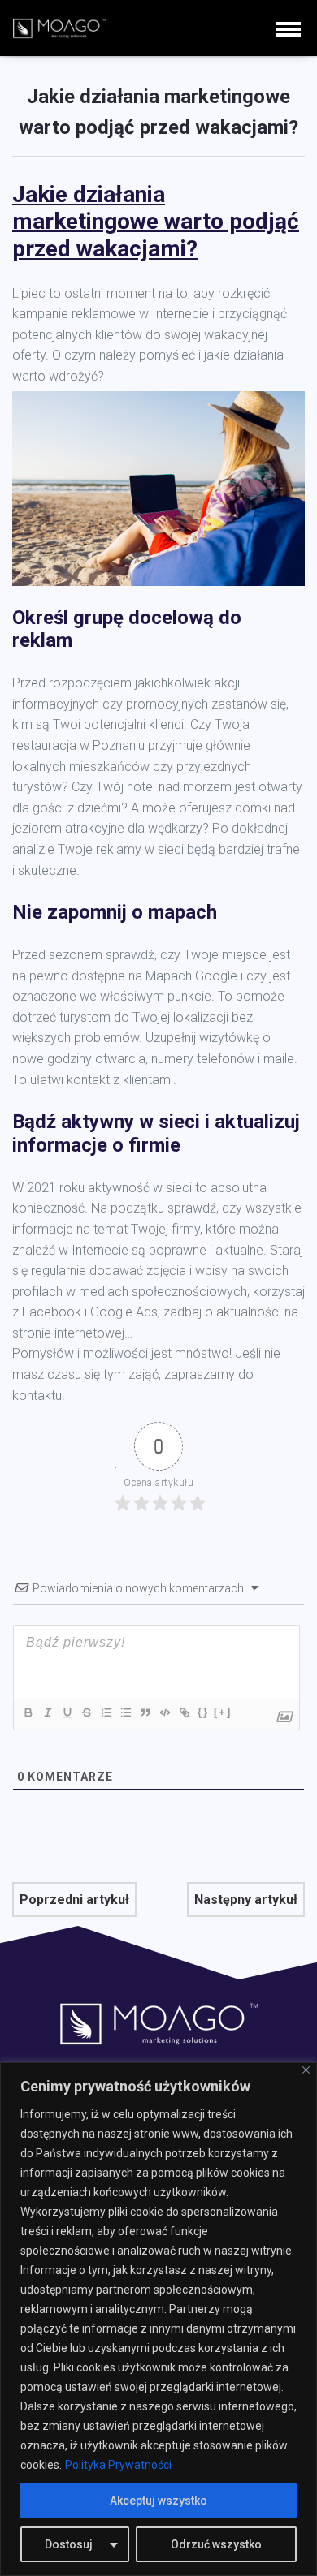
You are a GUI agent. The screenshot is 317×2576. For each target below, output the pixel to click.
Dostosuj (69, 2544)
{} (203, 1712)
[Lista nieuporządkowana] (125, 1712)
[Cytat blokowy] (145, 1712)
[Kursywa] (47, 1712)
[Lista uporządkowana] (106, 1712)
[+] (223, 1712)
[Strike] (86, 1712)
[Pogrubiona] (28, 1712)
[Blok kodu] (164, 1712)
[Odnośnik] (184, 1712)
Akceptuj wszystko (158, 2501)
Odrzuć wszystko (216, 2544)
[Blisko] (306, 2070)
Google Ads (124, 1312)
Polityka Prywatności (118, 2465)
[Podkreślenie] (67, 1712)
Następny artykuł (246, 1900)
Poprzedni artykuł (74, 1900)
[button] (289, 28)
